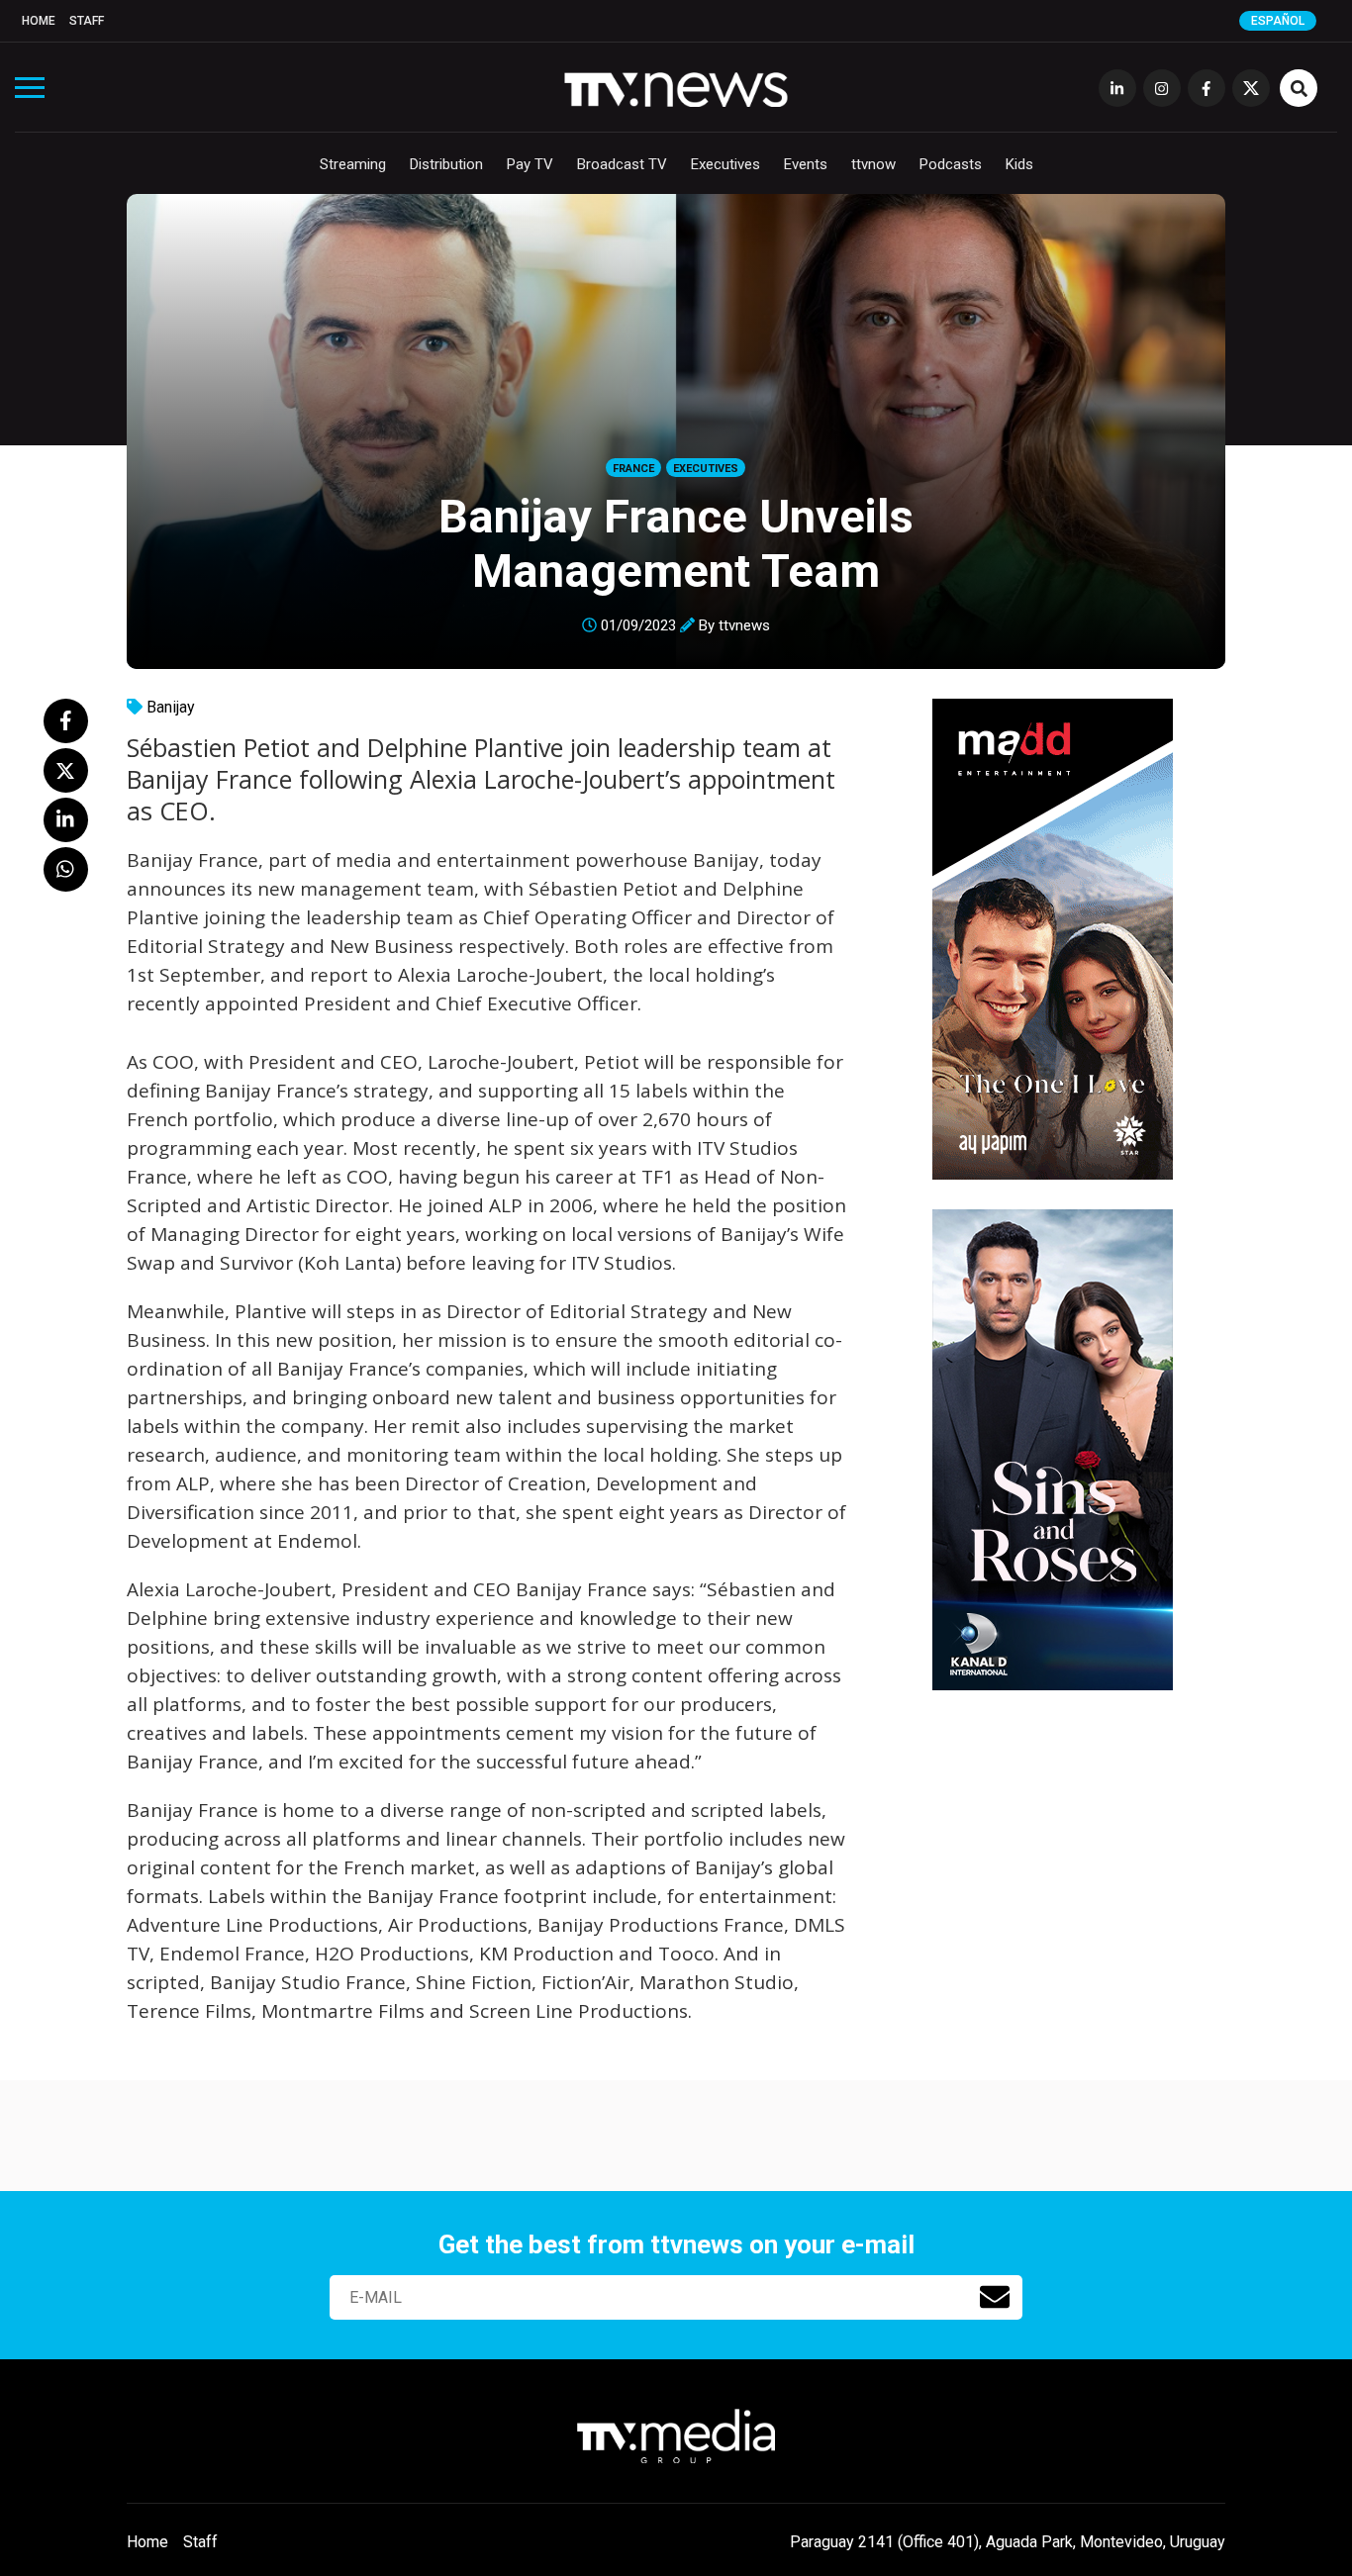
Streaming (353, 164)
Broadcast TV (622, 164)
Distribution (446, 164)
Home (39, 21)
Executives (725, 164)
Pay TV (530, 164)
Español (1278, 21)
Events (806, 164)
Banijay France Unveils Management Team (676, 543)
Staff (87, 21)
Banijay (171, 707)
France (633, 469)
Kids (1019, 164)
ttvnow (873, 164)
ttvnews (744, 625)
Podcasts (951, 164)
